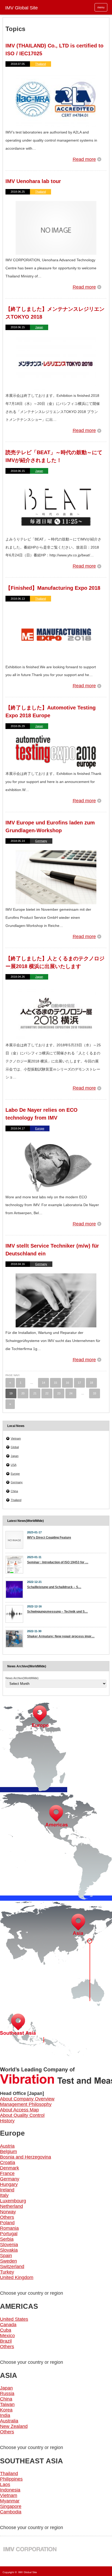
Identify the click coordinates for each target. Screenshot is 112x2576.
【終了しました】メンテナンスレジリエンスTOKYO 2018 (55, 313)
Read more (84, 159)
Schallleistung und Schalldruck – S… (54, 1587)
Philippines (11, 2479)
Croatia (8, 2162)
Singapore (11, 2506)
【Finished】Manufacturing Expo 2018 (53, 588)
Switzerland (12, 2267)
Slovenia (9, 2245)
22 (47, 1393)
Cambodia (11, 2512)
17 (79, 1383)
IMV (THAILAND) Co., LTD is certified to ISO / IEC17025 (54, 50)
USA (14, 1465)
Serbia (7, 2239)
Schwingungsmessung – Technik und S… (57, 1612)
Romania (9, 2228)
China (14, 1491)
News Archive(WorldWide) (22, 1678)
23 (59, 1393)
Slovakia (9, 2250)
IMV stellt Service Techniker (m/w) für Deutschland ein (52, 1250)
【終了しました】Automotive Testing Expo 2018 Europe (51, 712)
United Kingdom (17, 2277)
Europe (40, 1128)
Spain (6, 2256)
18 (91, 1383)
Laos (5, 2484)
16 (67, 1383)
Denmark (10, 2168)
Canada (8, 2325)
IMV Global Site (28, 2572)
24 (71, 1393)
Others (7, 2217)
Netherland (11, 2206)
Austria (7, 2146)
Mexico (7, 2336)
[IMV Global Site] (56, 7)
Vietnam (16, 1438)
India (5, 2415)
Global (15, 1447)
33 (95, 1393)
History (7, 2121)
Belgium (8, 2152)
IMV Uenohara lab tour (33, 181)
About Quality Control (22, 2115)
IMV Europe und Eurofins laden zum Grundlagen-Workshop (50, 827)
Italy (4, 2195)
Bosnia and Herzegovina (26, 2157)
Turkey (7, 2272)
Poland (7, 2223)
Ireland (7, 2190)
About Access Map (19, 2110)
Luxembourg (13, 2201)
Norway (8, 2212)
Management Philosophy (26, 2104)
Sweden (8, 2261)
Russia (7, 2393)
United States (14, 2319)
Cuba (6, 2330)
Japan (39, 327)
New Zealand (14, 2426)
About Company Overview (27, 2099)
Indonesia (10, 2490)
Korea (6, 2410)
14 (43, 1383)
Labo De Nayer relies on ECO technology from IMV (42, 1114)
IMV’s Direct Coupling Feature (49, 1538)
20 (23, 1393)
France (7, 2173)
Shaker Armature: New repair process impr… (61, 1636)
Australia (9, 2421)
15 (55, 1383)
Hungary (9, 2184)
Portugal (9, 2234)
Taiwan (7, 2404)
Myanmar (10, 2501)
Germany (41, 841)
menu (101, 7)
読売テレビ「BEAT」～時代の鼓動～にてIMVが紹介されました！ (54, 456)
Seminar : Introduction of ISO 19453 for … (58, 1562)
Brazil (6, 2341)
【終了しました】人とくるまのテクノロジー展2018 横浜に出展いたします (55, 962)
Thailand (41, 64)
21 (35, 1393)
